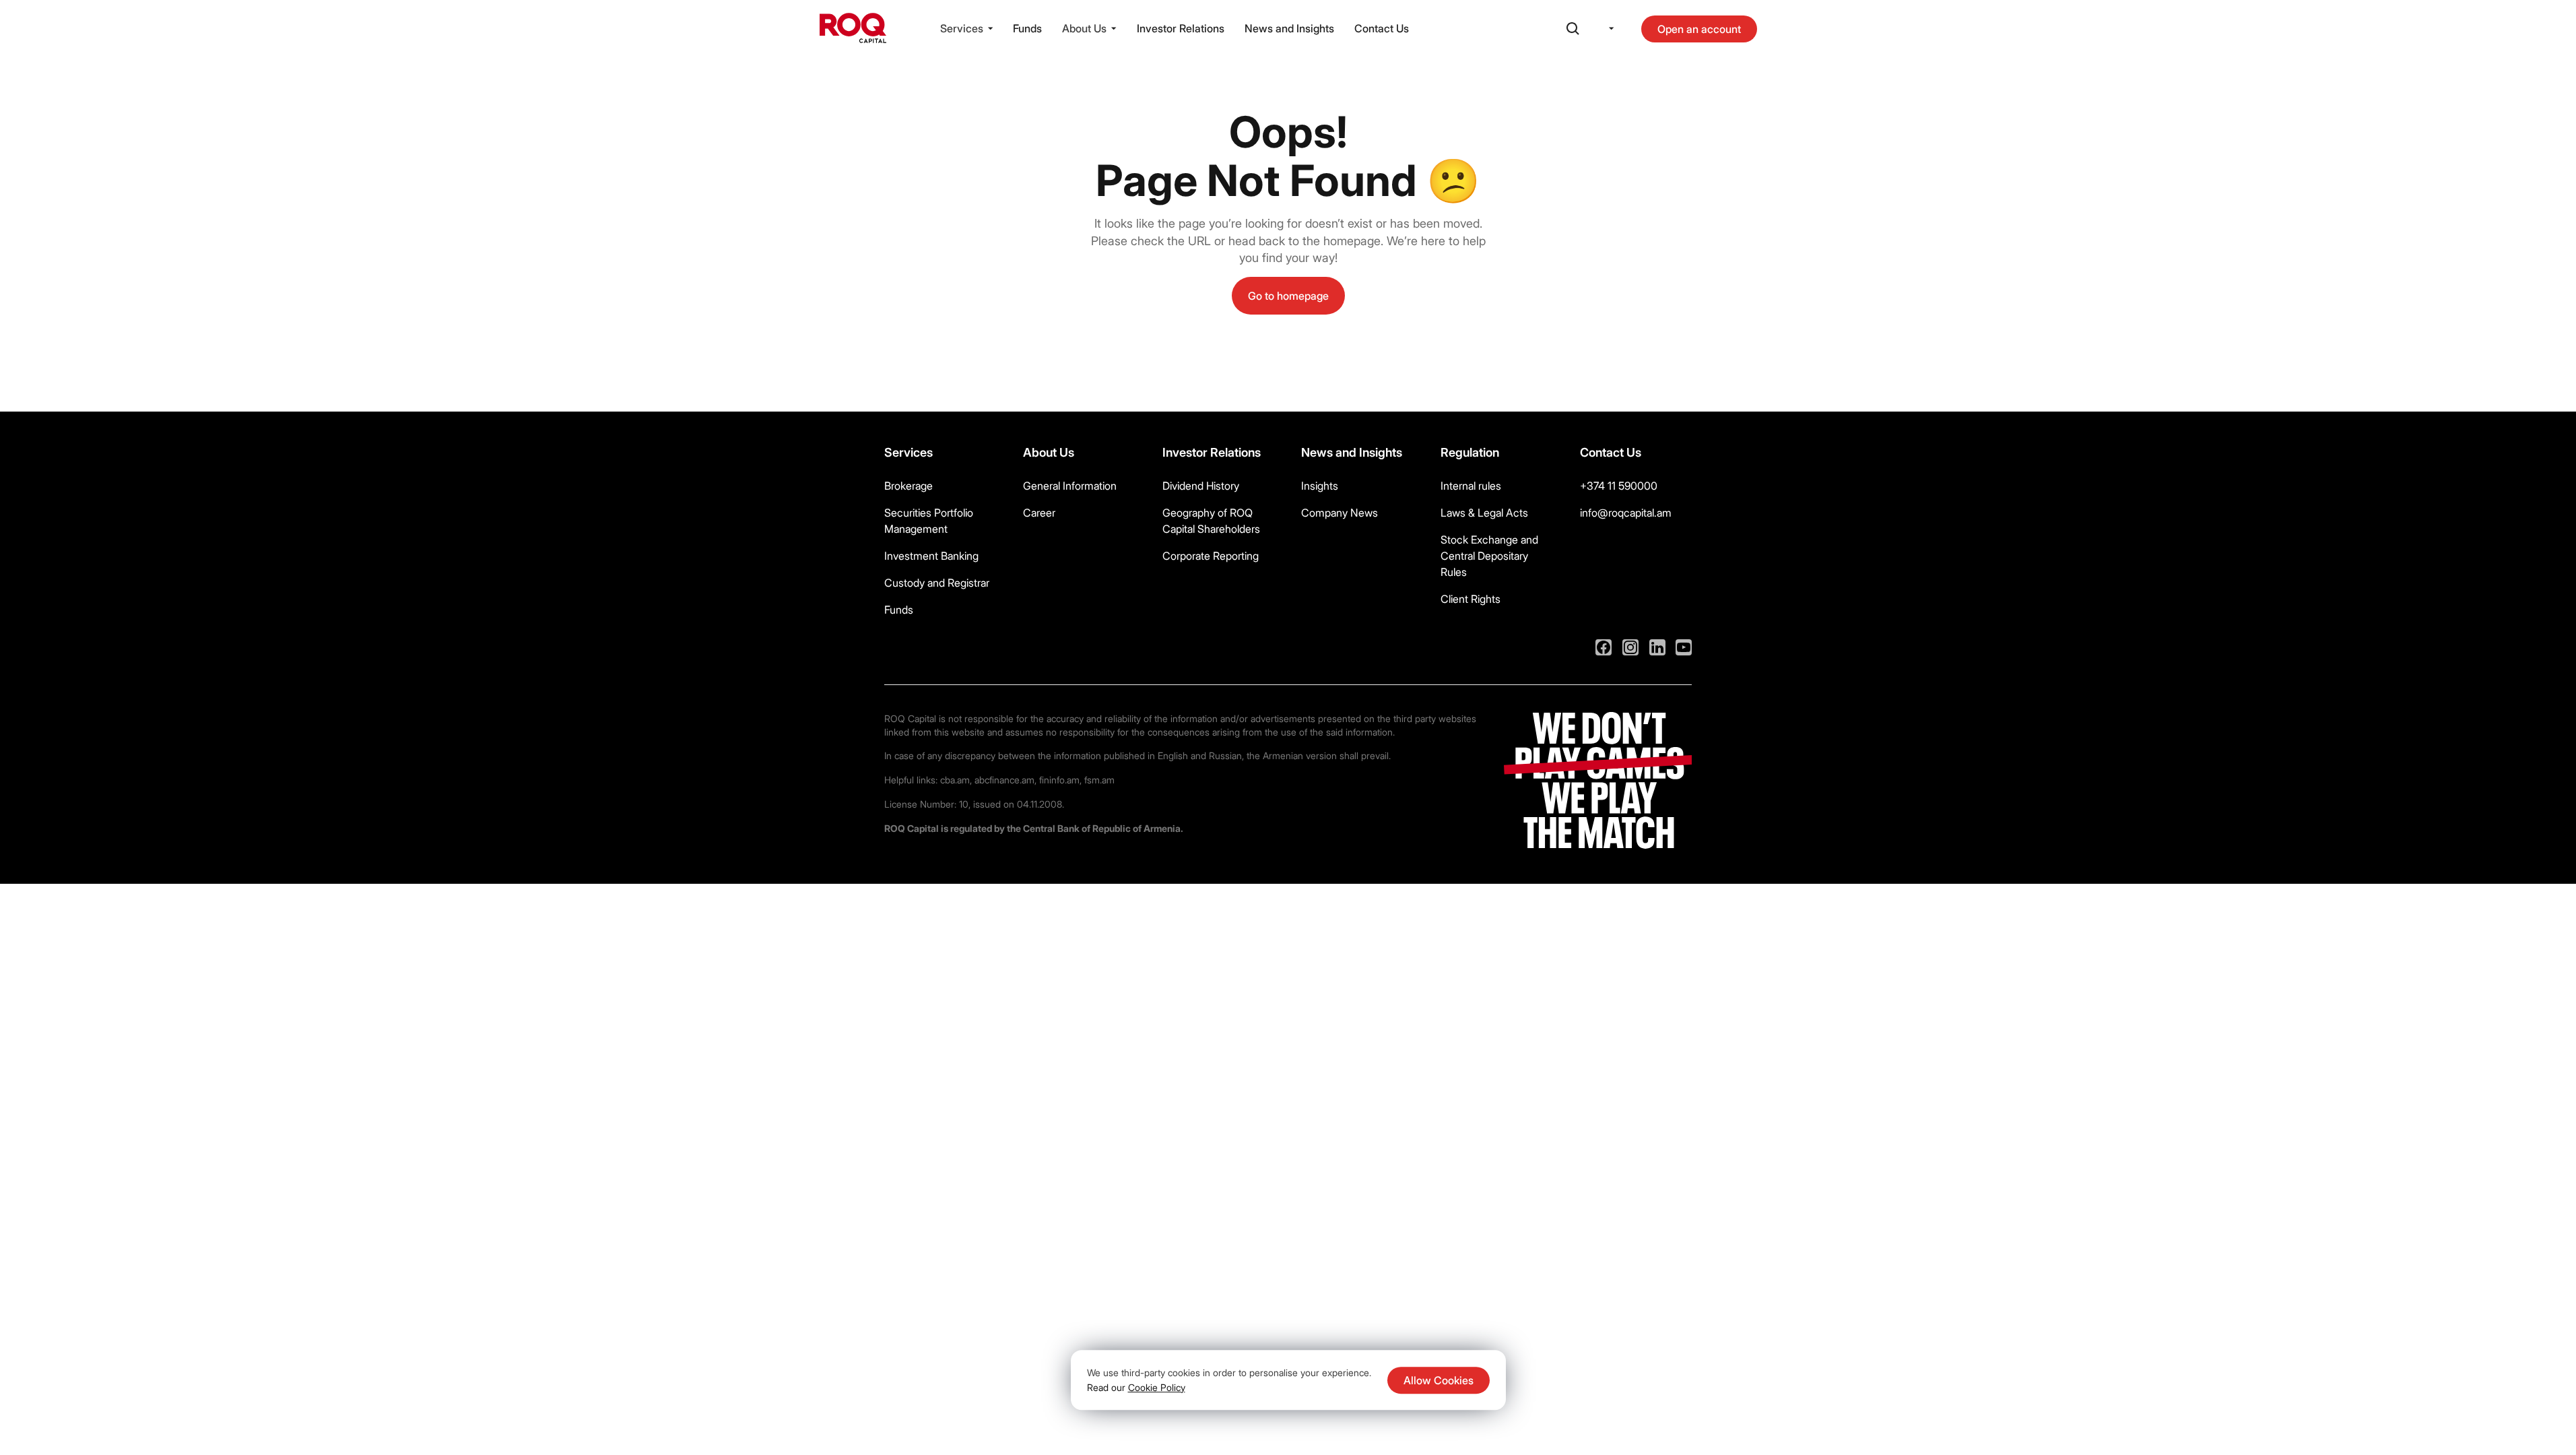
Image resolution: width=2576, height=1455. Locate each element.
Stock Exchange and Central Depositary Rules (1489, 556)
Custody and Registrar (937, 583)
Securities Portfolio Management (929, 521)
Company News (1340, 513)
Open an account (1699, 29)
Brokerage (909, 486)
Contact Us (1382, 28)
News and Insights (1289, 28)
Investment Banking (931, 556)
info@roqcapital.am (1626, 513)
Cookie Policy (1157, 1387)
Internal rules (1471, 486)
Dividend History (1201, 486)
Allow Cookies (1439, 1380)
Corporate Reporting (1211, 556)
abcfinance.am (1004, 780)
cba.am (955, 780)
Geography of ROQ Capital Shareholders (1211, 521)
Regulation (1470, 452)
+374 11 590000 (1619, 486)
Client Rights (1471, 599)
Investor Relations (1181, 28)
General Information (1070, 486)
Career (1039, 513)
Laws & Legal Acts (1484, 513)
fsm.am (1099, 780)
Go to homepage (1288, 296)
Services (962, 28)
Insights (1320, 486)
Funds (1027, 28)
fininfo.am (1059, 780)
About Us (1084, 28)
